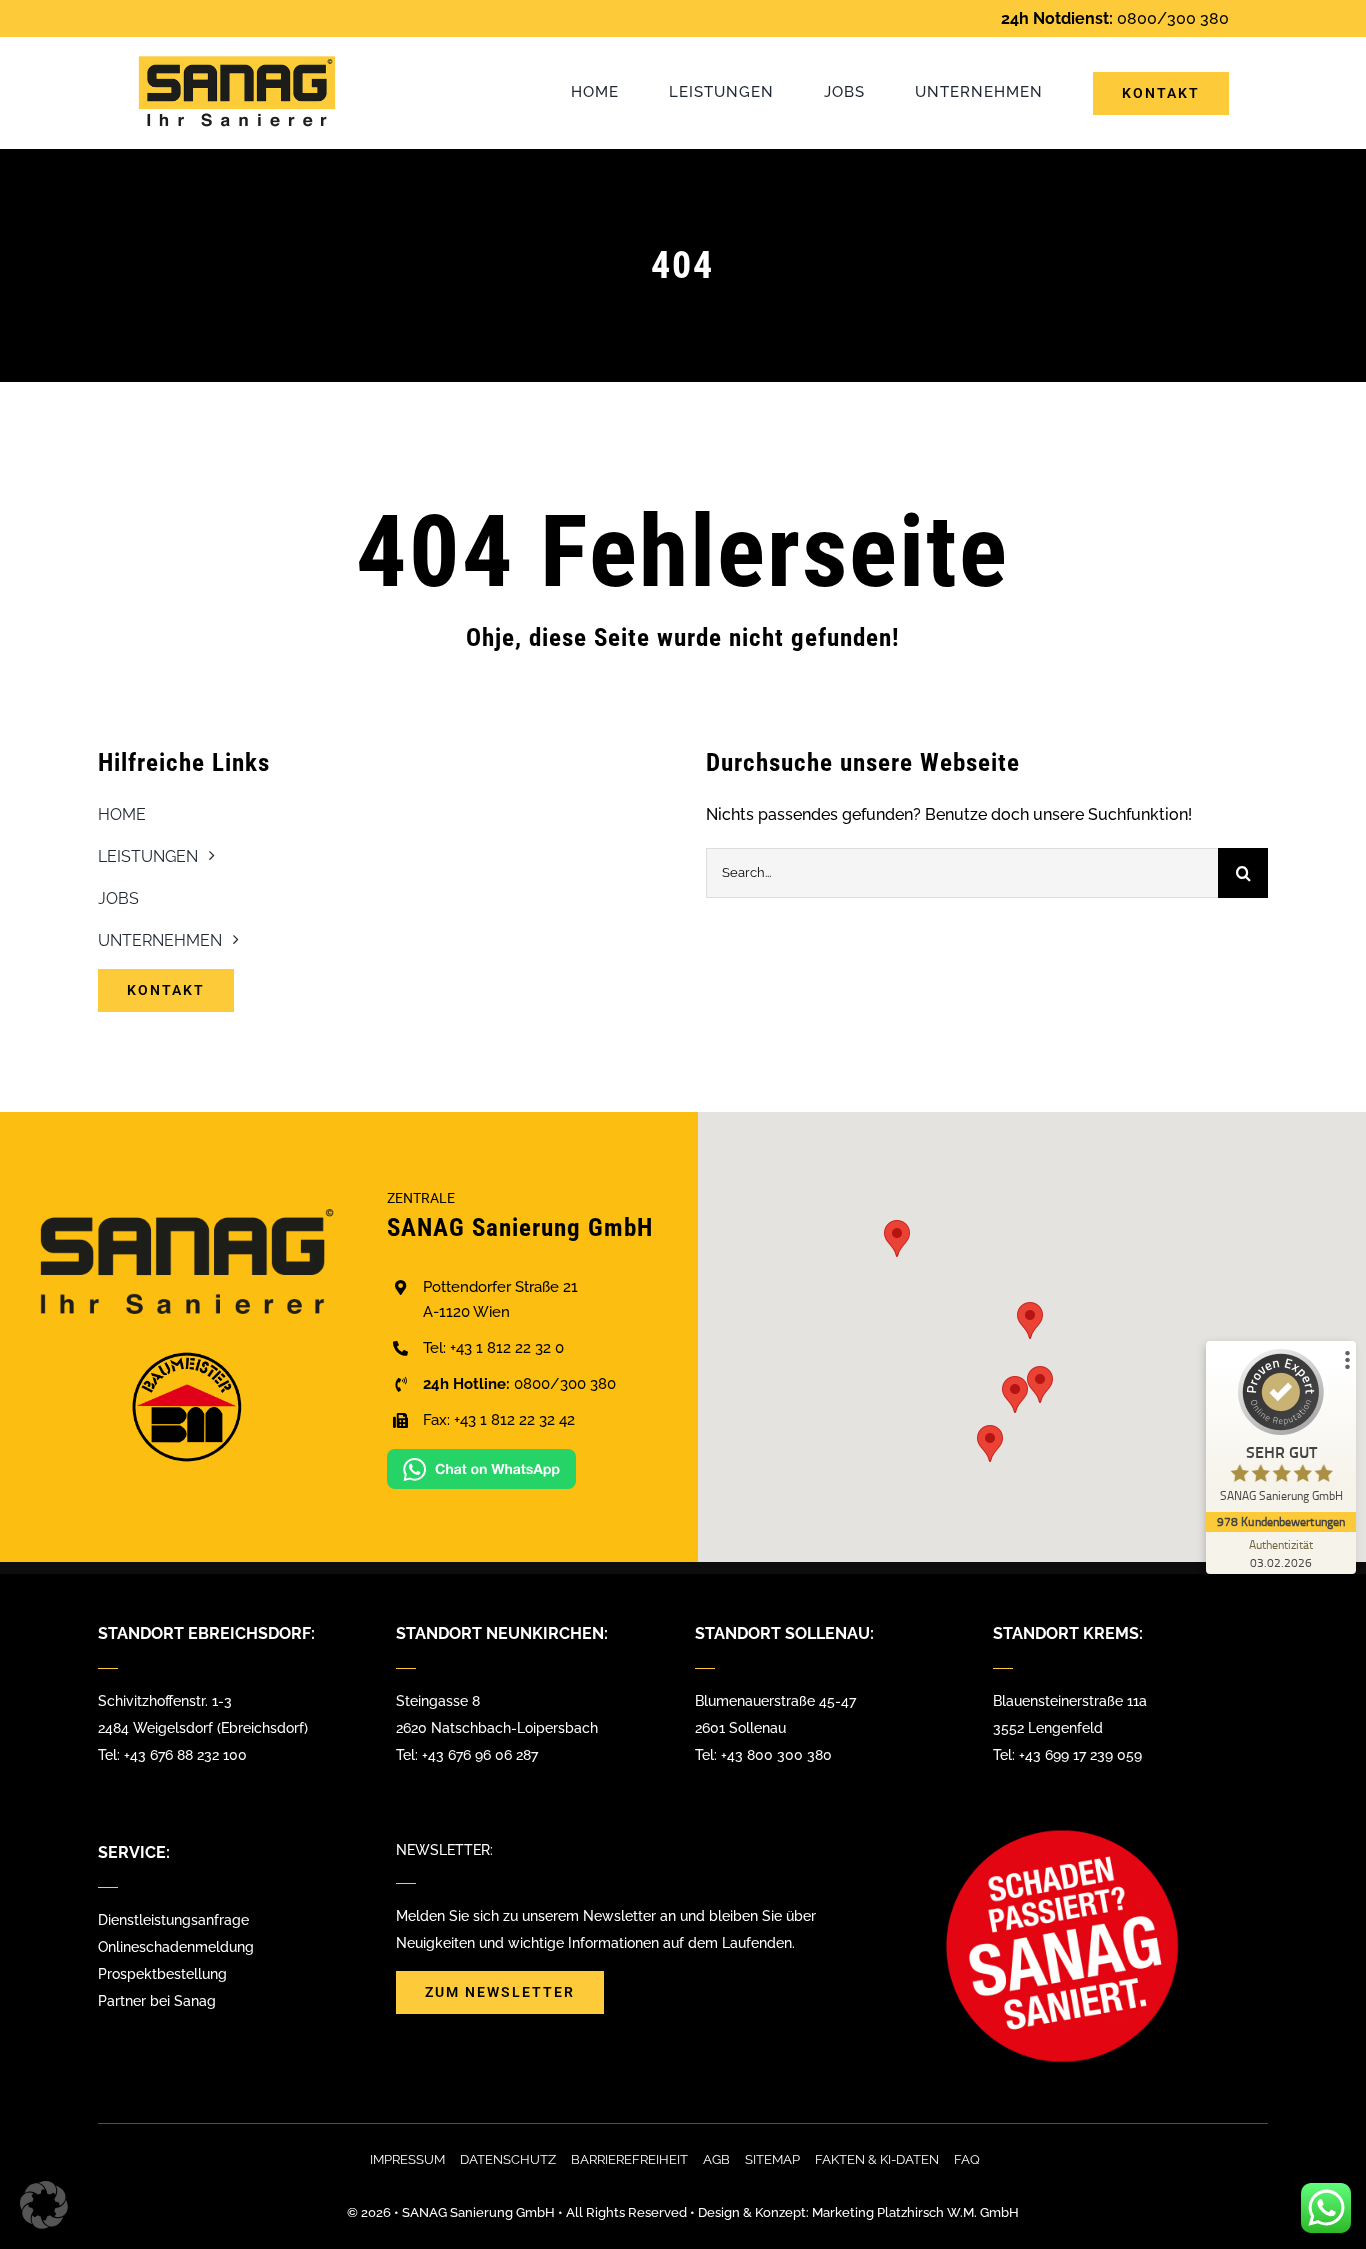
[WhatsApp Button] (481, 1456)
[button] (1030, 1320)
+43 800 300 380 (776, 1755)
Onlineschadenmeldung (176, 1947)
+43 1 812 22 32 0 (507, 1348)
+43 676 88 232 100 (185, 1755)
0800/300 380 (1173, 18)
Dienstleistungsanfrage (173, 1920)
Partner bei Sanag (157, 2001)
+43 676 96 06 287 (480, 1755)
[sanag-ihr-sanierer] (237, 62)
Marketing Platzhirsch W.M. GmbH (915, 2212)
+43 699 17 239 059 (1080, 1755)
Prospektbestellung (162, 1974)
